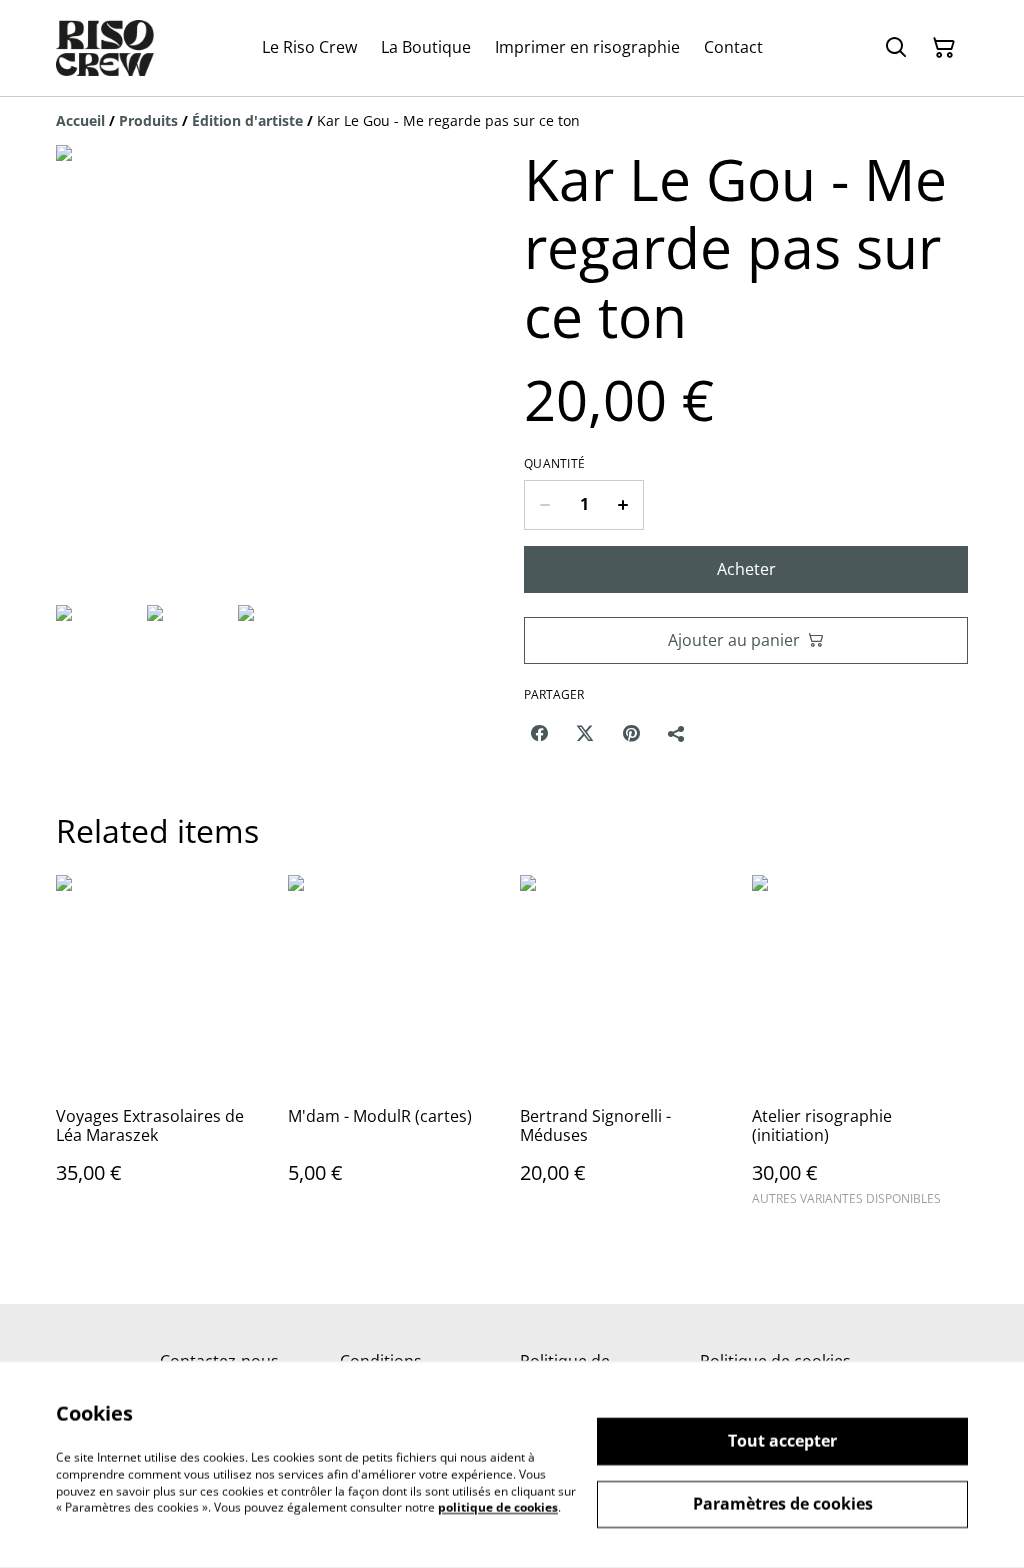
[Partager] (677, 733)
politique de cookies (498, 1507)
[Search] (896, 48)
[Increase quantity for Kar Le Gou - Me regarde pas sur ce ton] (623, 505)
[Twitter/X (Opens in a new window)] (585, 733)
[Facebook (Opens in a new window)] (539, 733)
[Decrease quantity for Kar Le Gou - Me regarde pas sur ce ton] (544, 505)
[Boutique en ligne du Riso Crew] (105, 48)
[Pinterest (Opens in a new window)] (631, 733)
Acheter (746, 569)
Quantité (554, 464)
